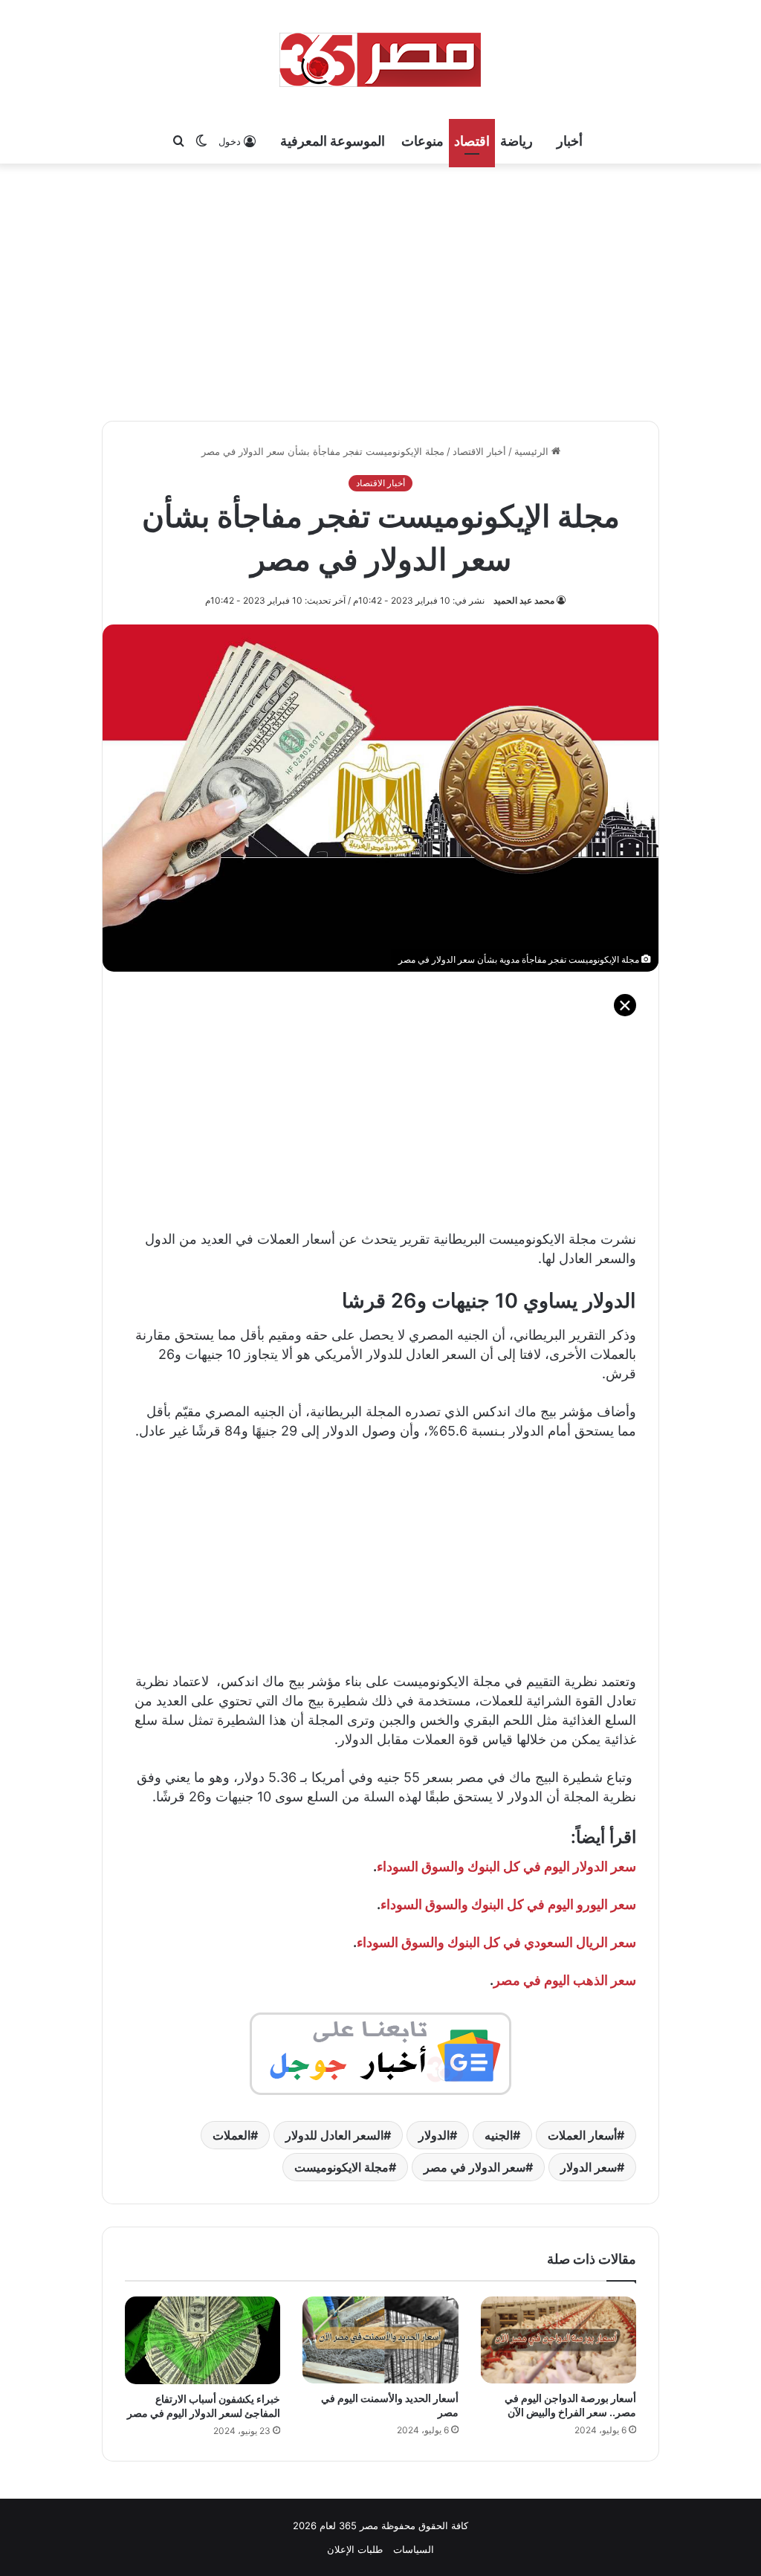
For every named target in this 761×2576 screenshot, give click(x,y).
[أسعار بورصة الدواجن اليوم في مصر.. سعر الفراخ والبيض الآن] (558, 2340)
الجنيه (499, 2135)
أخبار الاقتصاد (479, 451)
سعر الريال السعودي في (568, 1942)
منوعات (422, 141)
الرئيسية (533, 451)
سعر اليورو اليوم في (580, 1904)
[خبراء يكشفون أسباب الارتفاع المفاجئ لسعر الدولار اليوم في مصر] (203, 2340)
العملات (231, 2135)
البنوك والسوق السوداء (442, 1904)
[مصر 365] (380, 59)
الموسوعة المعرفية (333, 141)
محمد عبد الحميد (524, 600)
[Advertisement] (380, 290)
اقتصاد (472, 141)
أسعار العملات (582, 2135)
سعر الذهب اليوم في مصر (565, 1980)
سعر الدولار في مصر (475, 2167)
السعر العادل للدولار (334, 2135)
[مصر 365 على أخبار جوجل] (380, 2053)
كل (514, 1904)
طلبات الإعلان (355, 2549)
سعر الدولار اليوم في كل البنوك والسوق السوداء (506, 1866)
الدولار (434, 2135)
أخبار (570, 141)
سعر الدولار (589, 2167)
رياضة (516, 141)
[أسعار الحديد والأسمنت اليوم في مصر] (380, 2340)
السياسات (414, 2549)
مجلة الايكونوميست (341, 2167)
